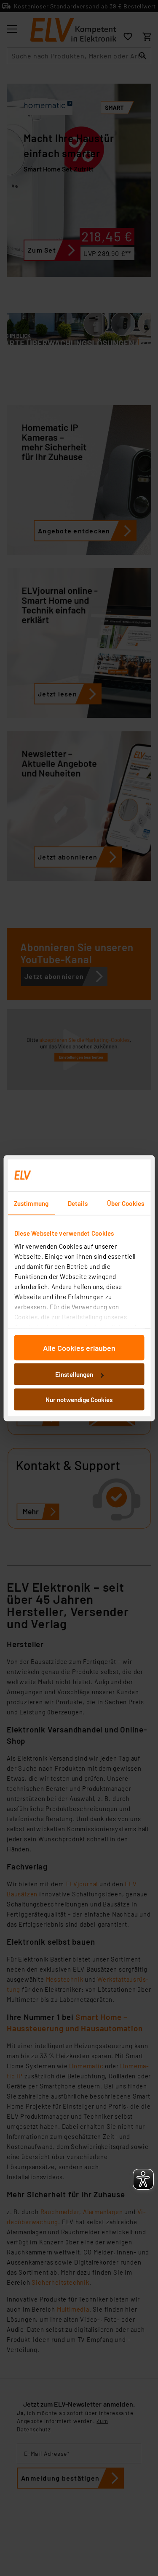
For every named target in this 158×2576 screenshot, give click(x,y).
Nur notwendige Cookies (79, 1399)
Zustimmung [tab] (31, 1203)
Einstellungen (74, 1374)
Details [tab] (78, 1203)
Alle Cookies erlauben (79, 1347)
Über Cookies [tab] (126, 1203)
